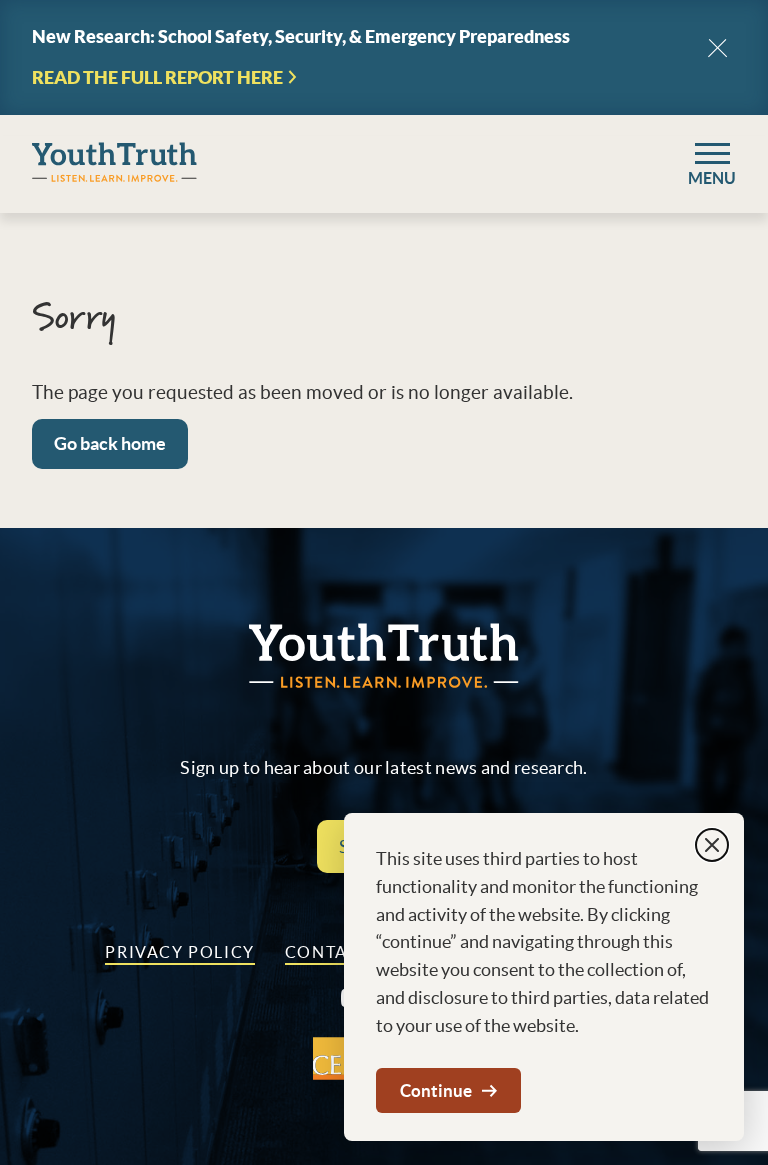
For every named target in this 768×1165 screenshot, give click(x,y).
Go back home (110, 443)
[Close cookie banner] (712, 845)
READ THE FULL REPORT (157, 78)
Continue (436, 1090)
